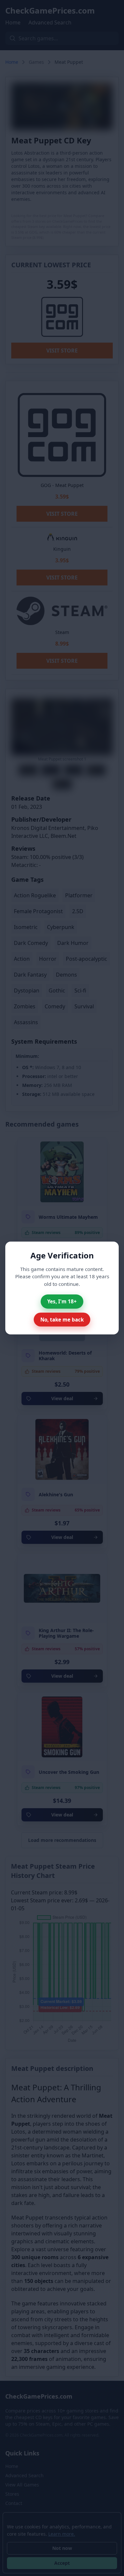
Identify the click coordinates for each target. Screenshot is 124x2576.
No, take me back (62, 1320)
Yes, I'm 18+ (62, 1301)
